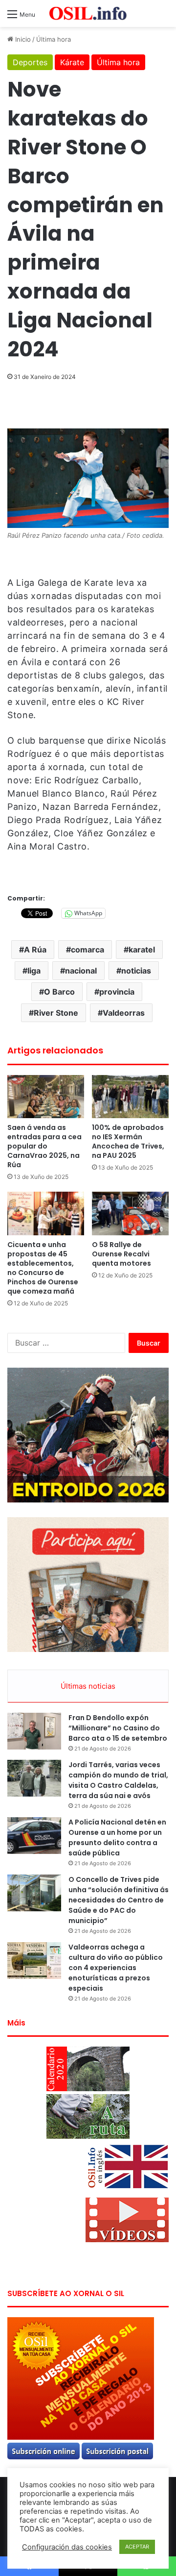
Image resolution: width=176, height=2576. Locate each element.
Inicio (22, 39)
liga (34, 971)
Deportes (30, 62)
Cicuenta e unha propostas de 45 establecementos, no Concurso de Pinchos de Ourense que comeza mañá (43, 1268)
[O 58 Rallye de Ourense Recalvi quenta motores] (130, 1213)
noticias (136, 971)
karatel (142, 950)
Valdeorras (124, 1013)
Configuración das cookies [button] (67, 2547)
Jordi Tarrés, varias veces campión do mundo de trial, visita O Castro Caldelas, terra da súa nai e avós (118, 1780)
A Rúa (35, 950)
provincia (117, 992)
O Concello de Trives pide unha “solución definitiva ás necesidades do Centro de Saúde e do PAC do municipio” (119, 1900)
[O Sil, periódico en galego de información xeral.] (88, 13)
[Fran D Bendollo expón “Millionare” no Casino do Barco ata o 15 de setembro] (34, 1731)
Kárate (72, 62)
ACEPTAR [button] (137, 2547)
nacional (81, 971)
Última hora (54, 39)
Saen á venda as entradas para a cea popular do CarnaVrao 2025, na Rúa (44, 1146)
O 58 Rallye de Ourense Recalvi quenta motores (121, 1254)
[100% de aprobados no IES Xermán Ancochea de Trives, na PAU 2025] (130, 1097)
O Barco (59, 992)
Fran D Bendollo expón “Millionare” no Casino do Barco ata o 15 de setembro (118, 1728)
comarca (88, 950)
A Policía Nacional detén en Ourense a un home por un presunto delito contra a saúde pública (117, 1838)
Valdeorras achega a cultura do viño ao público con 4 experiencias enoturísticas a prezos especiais (116, 1968)
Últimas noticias (88, 1686)
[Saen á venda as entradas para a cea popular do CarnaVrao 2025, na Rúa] (46, 1097)
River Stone (56, 1013)
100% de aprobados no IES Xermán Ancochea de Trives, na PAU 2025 (128, 1141)
